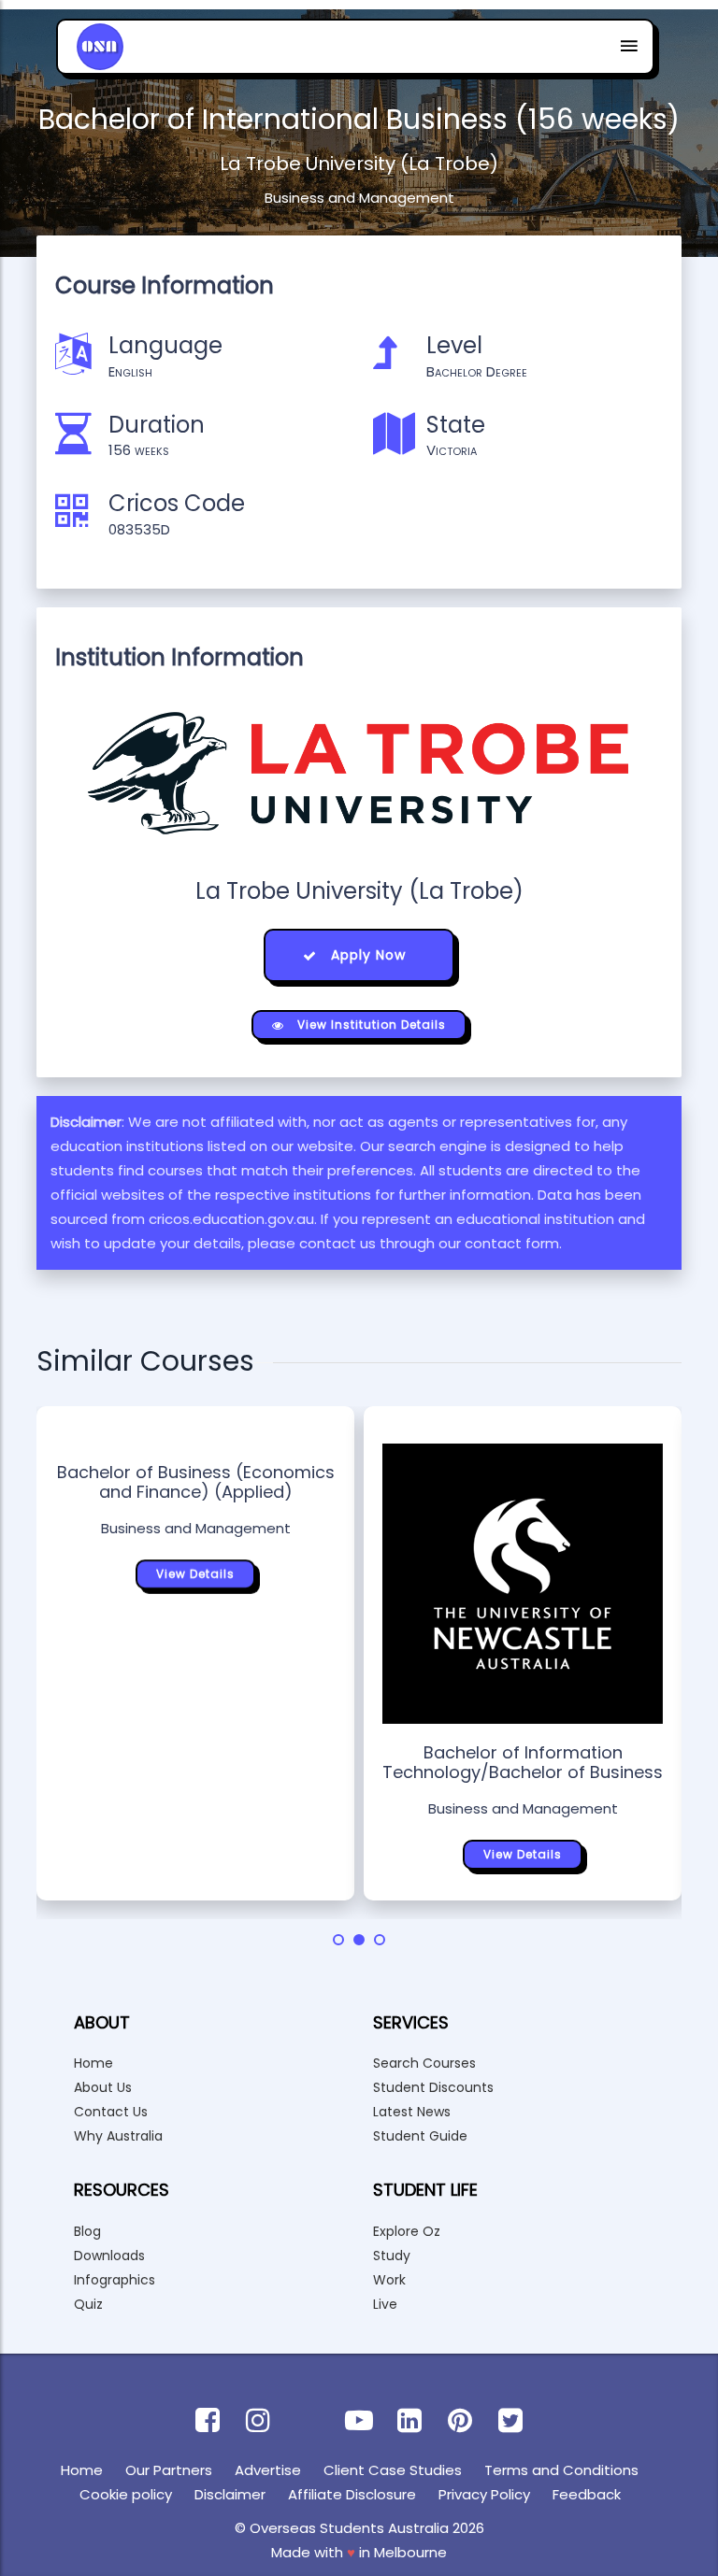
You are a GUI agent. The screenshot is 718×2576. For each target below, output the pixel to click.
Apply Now (366, 955)
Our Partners (169, 2470)
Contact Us (111, 2112)
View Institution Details (370, 1025)
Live (385, 2304)
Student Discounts (433, 2087)
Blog (87, 2231)
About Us (103, 2087)
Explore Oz (407, 2231)
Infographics (115, 2280)
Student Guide (420, 2136)
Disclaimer (230, 2494)
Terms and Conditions (561, 2470)
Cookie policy (126, 2494)
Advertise (268, 2470)
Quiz (88, 2304)
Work (389, 2280)
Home (93, 2063)
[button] (338, 1940)
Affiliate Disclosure (352, 2494)
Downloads (109, 2256)
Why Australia (118, 2136)
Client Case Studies (393, 2470)
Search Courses (424, 2063)
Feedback (587, 2494)
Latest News (412, 2112)
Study (392, 2256)
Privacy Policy (484, 2494)
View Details (195, 1574)
